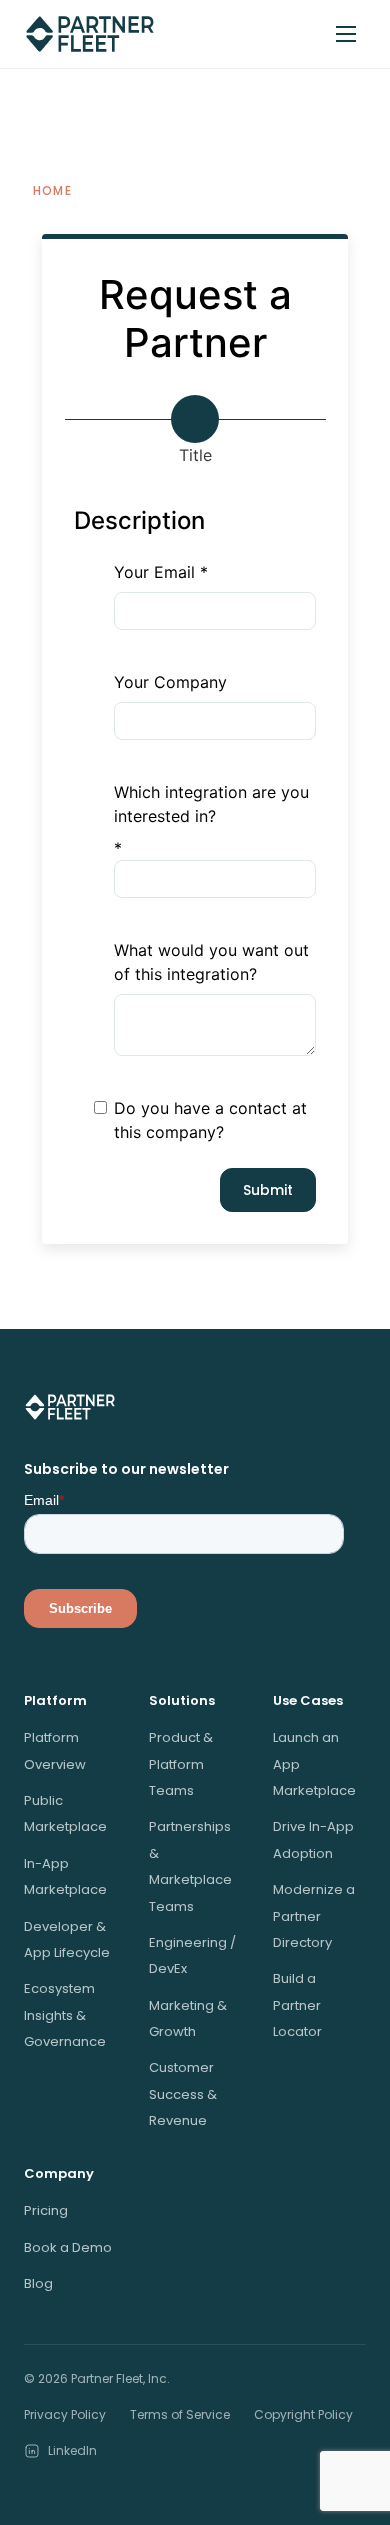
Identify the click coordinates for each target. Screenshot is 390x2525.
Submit (268, 1190)
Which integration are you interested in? (211, 804)
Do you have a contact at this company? (210, 1120)
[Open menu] (346, 34)
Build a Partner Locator (297, 2005)
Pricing (46, 2210)
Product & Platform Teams (181, 1764)
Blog (38, 2283)
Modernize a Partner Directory (314, 1916)
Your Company (170, 682)
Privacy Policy (65, 2414)
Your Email (154, 572)
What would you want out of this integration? (211, 962)
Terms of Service (180, 2414)
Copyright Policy (303, 2414)
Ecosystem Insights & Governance (65, 2015)
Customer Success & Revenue (183, 2094)
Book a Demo (68, 2247)
